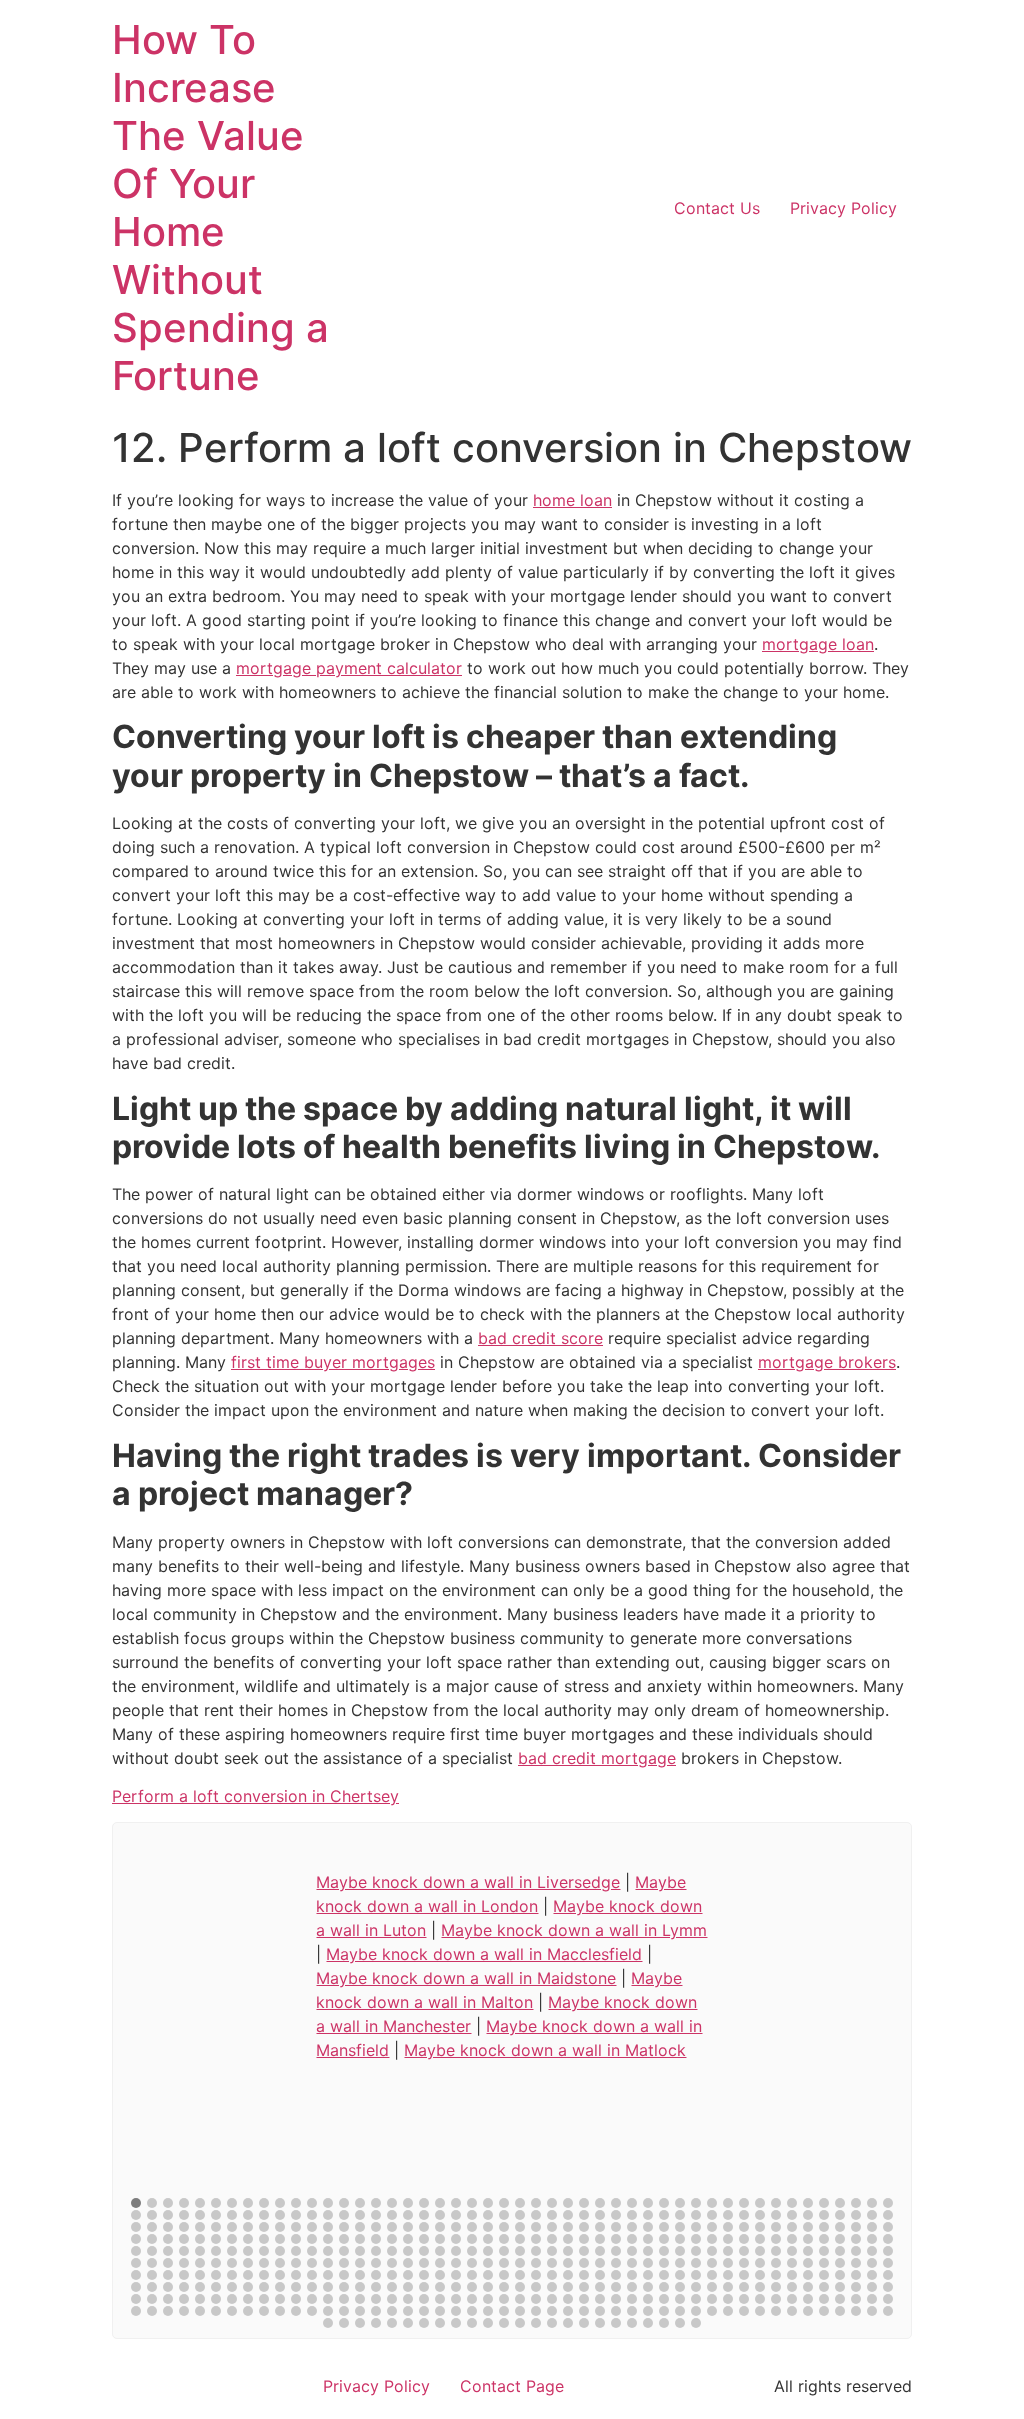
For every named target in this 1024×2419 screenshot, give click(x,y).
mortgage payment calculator (349, 668)
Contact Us (717, 208)
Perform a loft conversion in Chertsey (255, 1796)
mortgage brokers (827, 1362)
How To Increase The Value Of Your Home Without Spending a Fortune (220, 207)
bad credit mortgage (597, 1758)
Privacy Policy (843, 208)
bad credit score (540, 1338)
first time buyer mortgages (333, 1362)
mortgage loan (818, 644)
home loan (572, 500)
